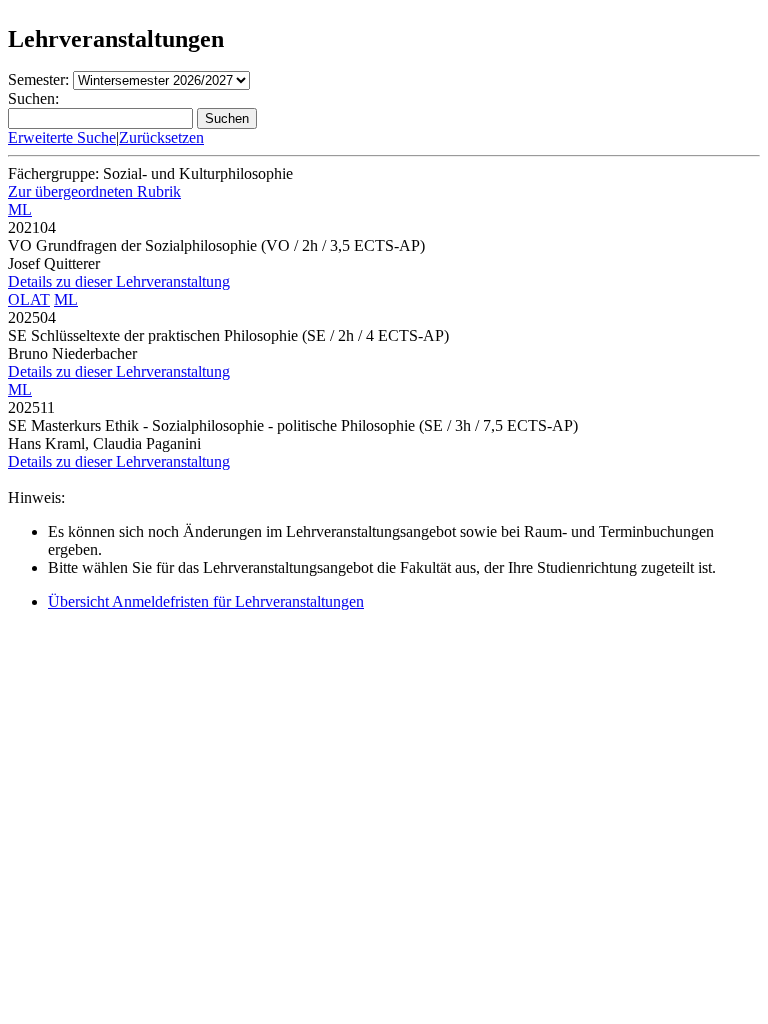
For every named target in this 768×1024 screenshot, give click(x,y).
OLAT (29, 299)
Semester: (38, 79)
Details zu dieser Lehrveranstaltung (119, 281)
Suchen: (33, 98)
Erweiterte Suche (62, 137)
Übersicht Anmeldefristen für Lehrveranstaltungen (206, 601)
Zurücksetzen (161, 137)
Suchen (227, 118)
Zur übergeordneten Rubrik (94, 191)
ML (20, 209)
